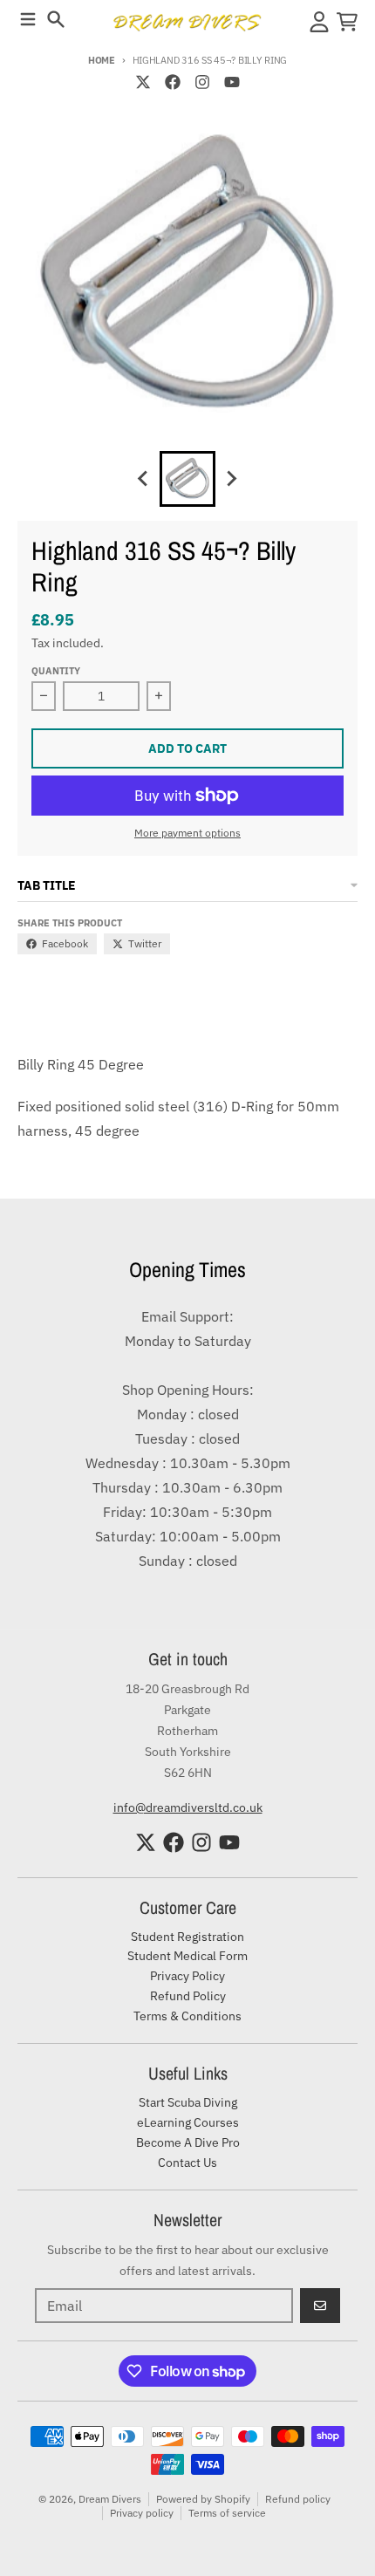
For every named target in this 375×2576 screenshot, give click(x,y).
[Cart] (347, 22)
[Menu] (28, 19)
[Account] (319, 22)
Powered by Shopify (203, 2499)
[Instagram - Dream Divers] (202, 82)
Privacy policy (142, 2513)
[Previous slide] (144, 479)
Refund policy (298, 2499)
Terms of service (227, 2513)
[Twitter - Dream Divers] (143, 82)
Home (102, 60)
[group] (187, 479)
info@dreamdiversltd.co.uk (188, 1807)
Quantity (56, 671)
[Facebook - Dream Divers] (173, 82)
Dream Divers (110, 2499)
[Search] (56, 19)
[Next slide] (231, 479)
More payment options (187, 833)
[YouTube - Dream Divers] (232, 82)
